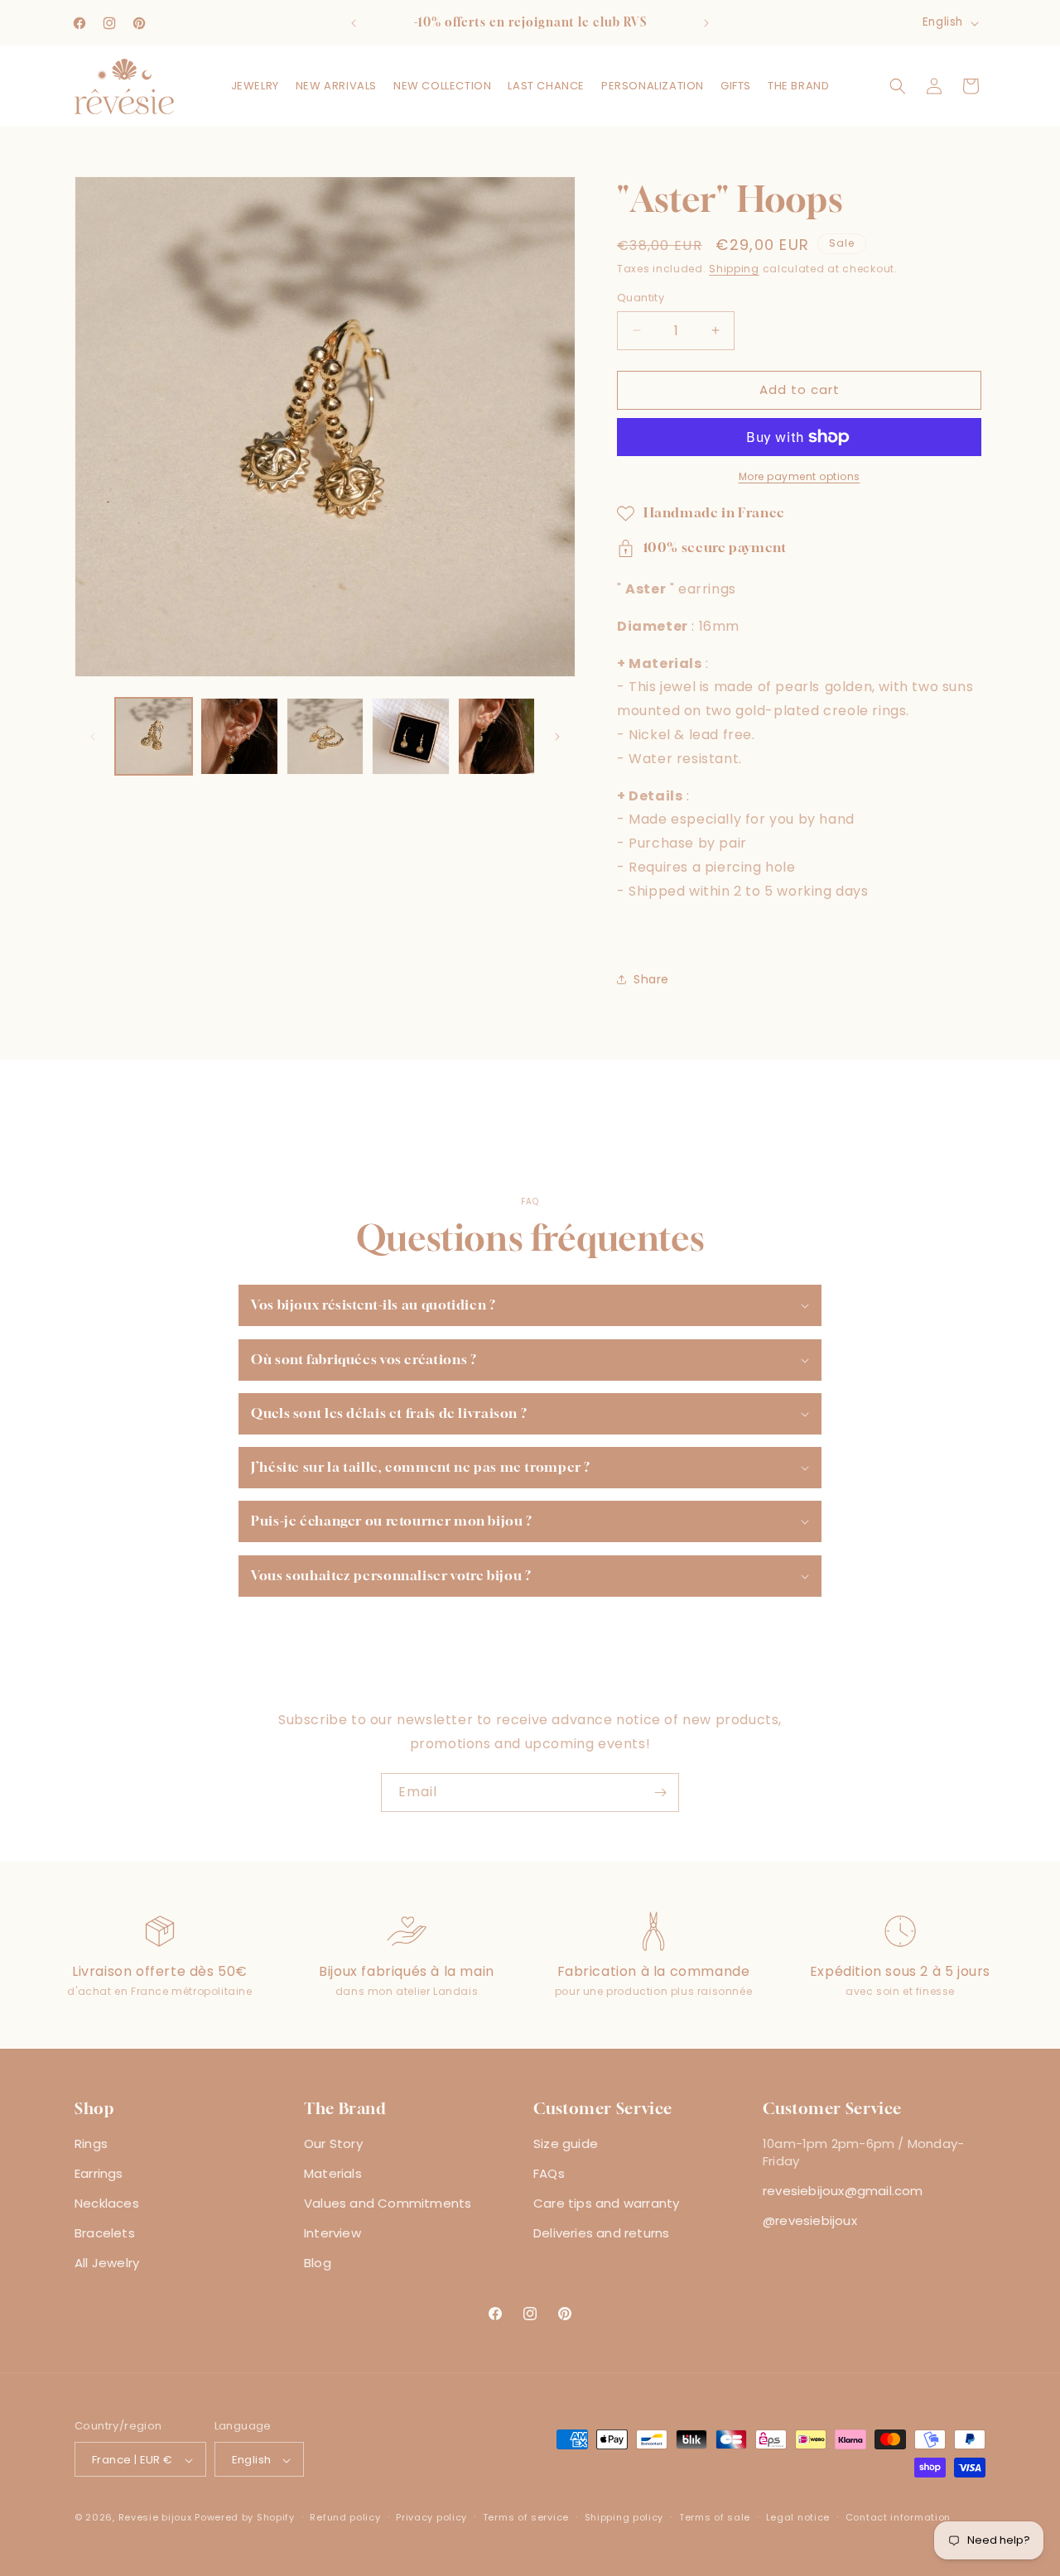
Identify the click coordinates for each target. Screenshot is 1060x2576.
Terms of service (526, 2517)
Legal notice (798, 2517)
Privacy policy (431, 2517)
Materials (333, 2173)
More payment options (800, 476)
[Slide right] (557, 737)
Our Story (333, 2143)
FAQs (549, 2173)
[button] (255, 87)
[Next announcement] (706, 23)
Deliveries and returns (601, 2233)
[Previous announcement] (354, 23)
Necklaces (107, 2203)
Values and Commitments (388, 2203)
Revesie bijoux (155, 2518)
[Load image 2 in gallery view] (239, 736)
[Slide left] (93, 737)
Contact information (898, 2517)
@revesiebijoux (810, 2220)
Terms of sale (715, 2517)
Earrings (99, 2173)
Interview (332, 2233)
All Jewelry (107, 2263)
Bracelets (105, 2233)
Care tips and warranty (606, 2203)
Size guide (566, 2143)
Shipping (734, 269)
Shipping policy (624, 2517)
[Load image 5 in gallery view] (496, 736)
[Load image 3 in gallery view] (325, 736)
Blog (318, 2263)
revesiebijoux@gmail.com (843, 2191)
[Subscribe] (660, 1793)
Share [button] (651, 979)
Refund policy (345, 2517)
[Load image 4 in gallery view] (410, 736)
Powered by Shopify (245, 2518)
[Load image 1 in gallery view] (154, 736)
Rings (91, 2143)
